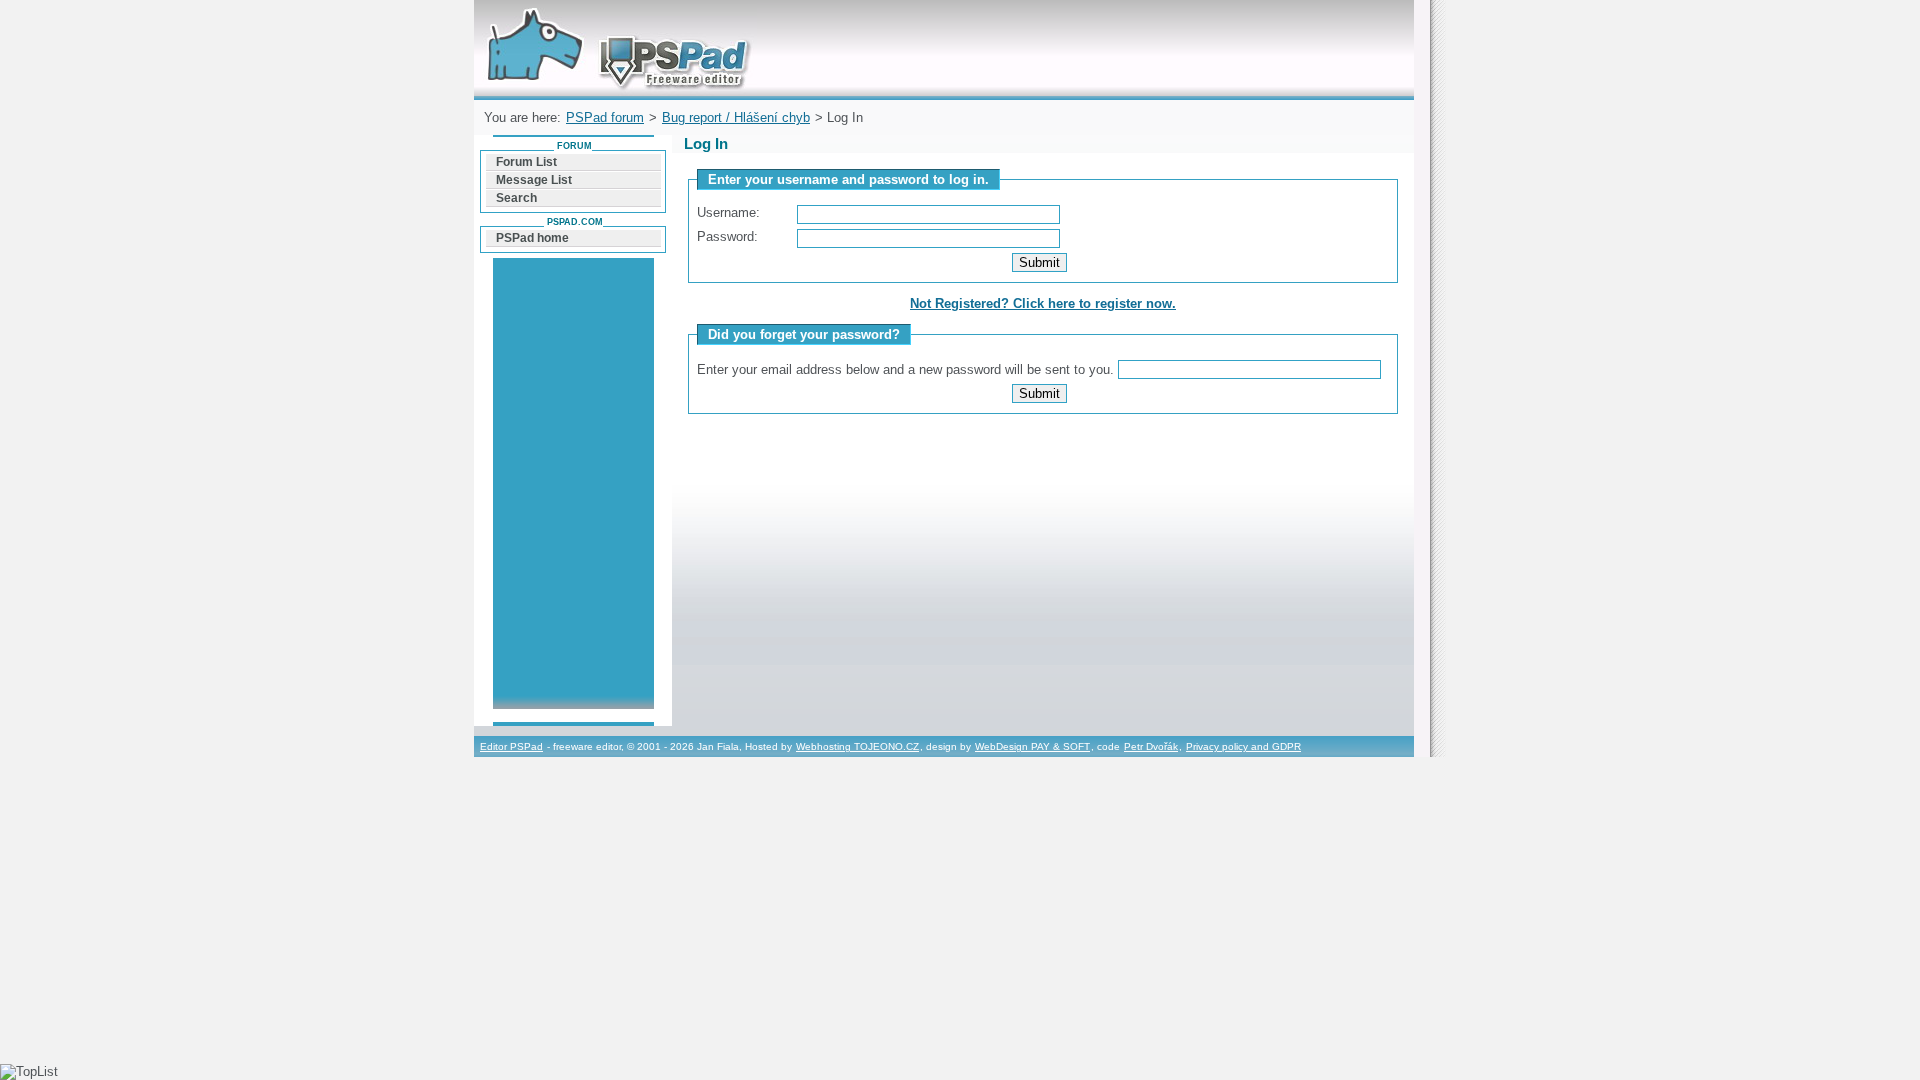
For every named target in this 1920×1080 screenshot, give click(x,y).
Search (516, 198)
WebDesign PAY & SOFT (1032, 746)
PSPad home (532, 238)
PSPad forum (605, 117)
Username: (728, 212)
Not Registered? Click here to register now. (1043, 303)
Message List (534, 180)
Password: (727, 236)
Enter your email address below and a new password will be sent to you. (907, 369)
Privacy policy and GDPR (1243, 746)
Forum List (526, 162)
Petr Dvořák (1151, 746)
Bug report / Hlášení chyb (736, 117)
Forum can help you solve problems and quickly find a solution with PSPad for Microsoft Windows (613, 23)
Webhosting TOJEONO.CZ (857, 746)
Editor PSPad (511, 746)
